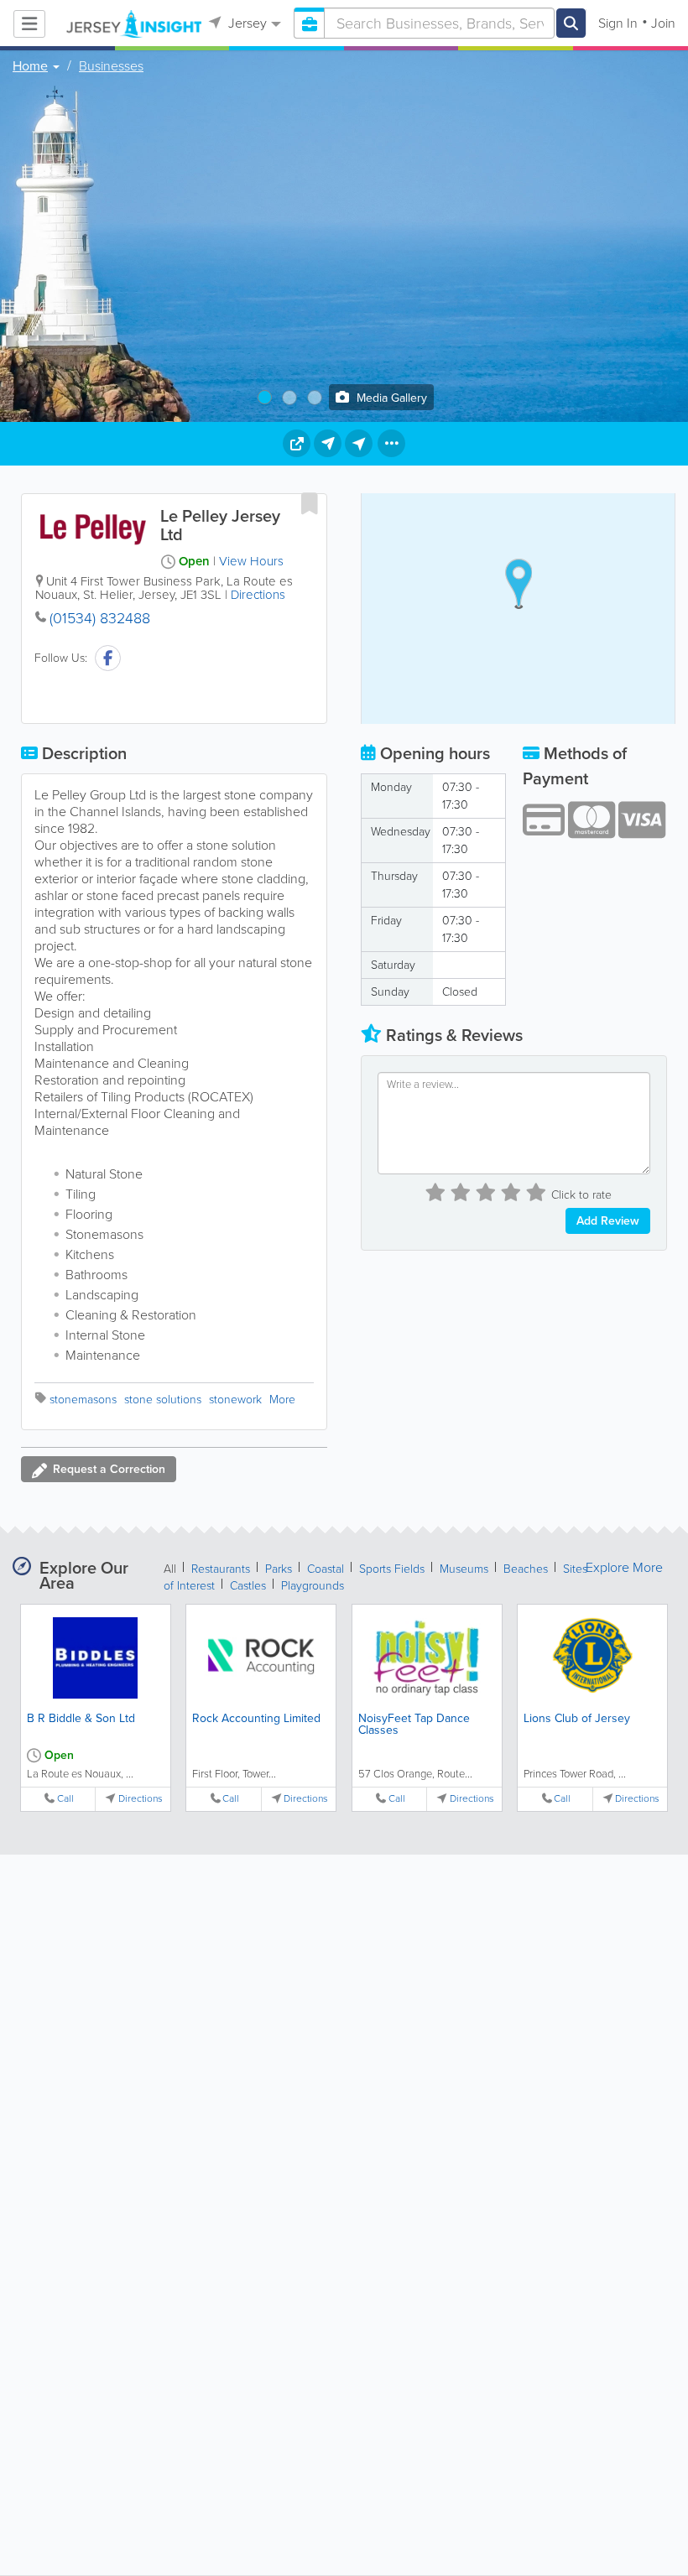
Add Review (608, 1221)
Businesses (111, 66)
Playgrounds (313, 1586)
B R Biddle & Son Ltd (81, 1718)
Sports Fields (392, 1569)
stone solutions (163, 1400)
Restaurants (221, 1569)
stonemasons (83, 1400)
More (282, 1400)
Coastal (326, 1569)
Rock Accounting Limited (256, 1718)
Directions (258, 595)
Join (663, 23)
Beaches (526, 1569)
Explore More (624, 1568)
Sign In (618, 23)
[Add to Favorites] (310, 503)
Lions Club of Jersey (577, 1718)
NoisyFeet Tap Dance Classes (414, 1724)
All (170, 1569)
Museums (464, 1569)
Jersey (246, 23)
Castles (248, 1586)
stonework (235, 1400)
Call (65, 1799)
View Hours (251, 561)
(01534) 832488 (100, 618)
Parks (279, 1569)
